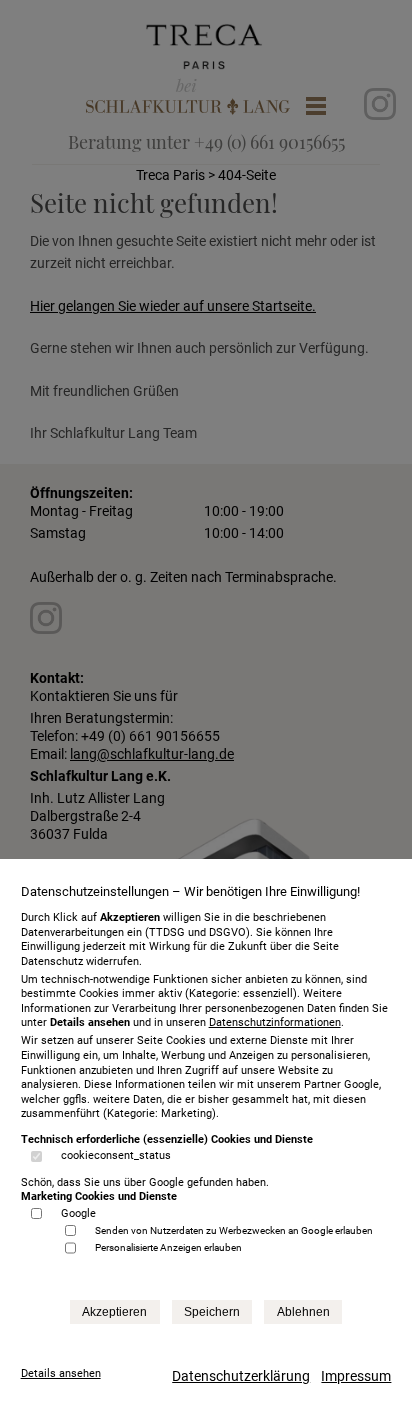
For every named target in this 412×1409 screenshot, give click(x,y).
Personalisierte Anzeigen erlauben (168, 1247)
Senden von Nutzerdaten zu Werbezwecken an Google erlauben (234, 1230)
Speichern (212, 1312)
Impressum (356, 1376)
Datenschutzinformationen (275, 1022)
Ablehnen (303, 1312)
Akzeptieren (114, 1312)
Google (78, 1213)
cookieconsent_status (116, 1155)
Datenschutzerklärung (241, 1376)
